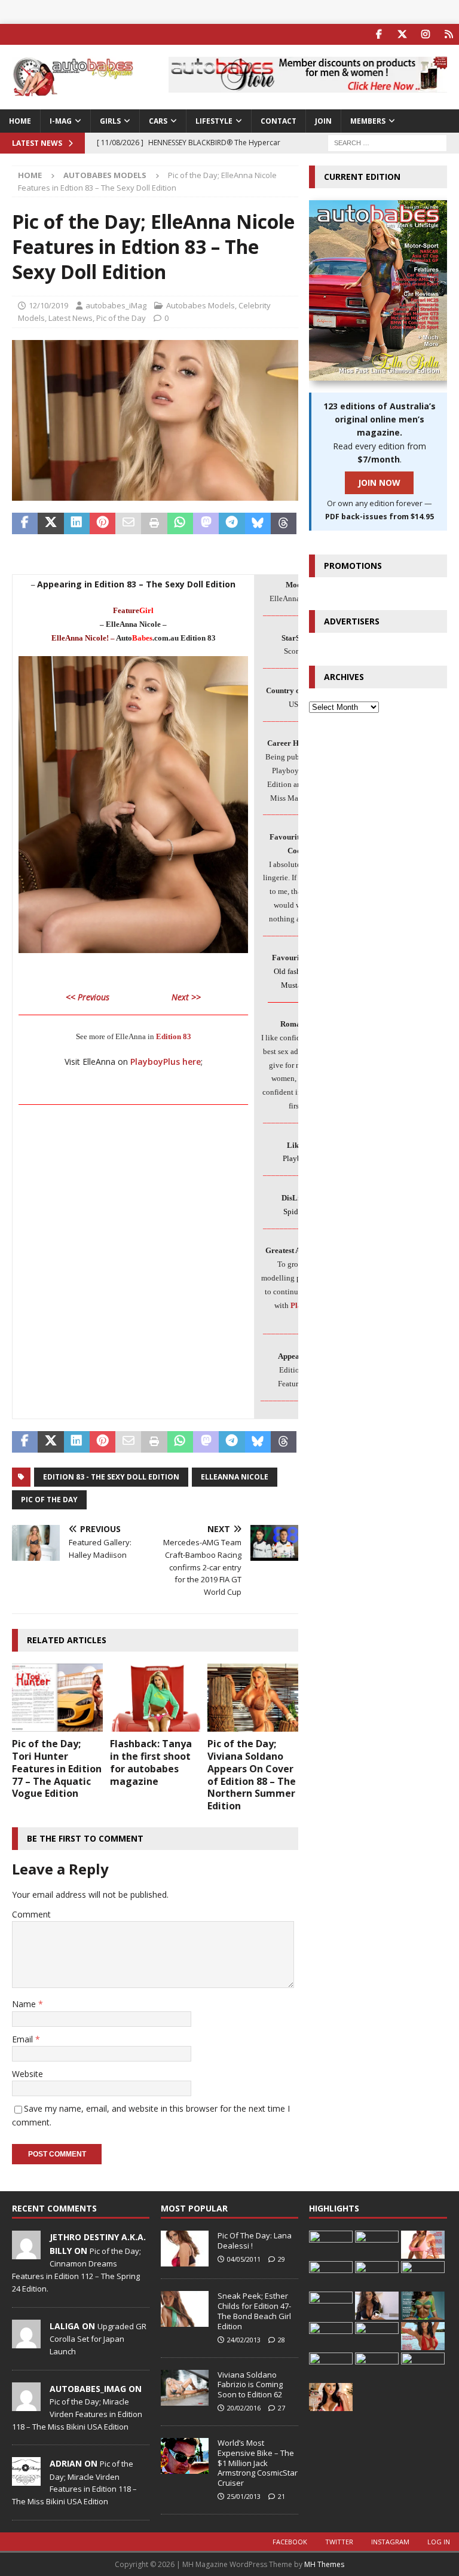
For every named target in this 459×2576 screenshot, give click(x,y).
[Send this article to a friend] (128, 523)
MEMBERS (368, 121)
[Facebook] (379, 34)
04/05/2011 (244, 2259)
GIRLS (110, 121)
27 (281, 2408)
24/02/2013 (244, 2340)
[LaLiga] (26, 2342)
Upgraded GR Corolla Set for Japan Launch (98, 2339)
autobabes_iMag (116, 305)
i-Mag (61, 121)
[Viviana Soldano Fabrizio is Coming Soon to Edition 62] (185, 2388)
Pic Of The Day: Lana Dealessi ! (255, 2240)
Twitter (339, 2542)
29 (281, 2259)
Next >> (186, 997)
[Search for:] (387, 142)
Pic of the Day (121, 318)
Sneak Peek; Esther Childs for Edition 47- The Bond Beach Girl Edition (254, 2311)
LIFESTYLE (214, 121)
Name (25, 2004)
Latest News (71, 318)
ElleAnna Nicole (235, 1477)
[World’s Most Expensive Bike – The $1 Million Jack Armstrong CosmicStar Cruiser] (185, 2456)
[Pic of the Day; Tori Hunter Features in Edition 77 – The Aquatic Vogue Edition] (57, 1698)
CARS (158, 121)
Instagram (390, 2542)
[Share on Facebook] (25, 523)
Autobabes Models (201, 305)
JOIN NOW (379, 483)
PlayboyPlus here (166, 1062)
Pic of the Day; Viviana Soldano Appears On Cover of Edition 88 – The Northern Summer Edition (252, 1775)
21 (281, 2496)
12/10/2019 (48, 305)
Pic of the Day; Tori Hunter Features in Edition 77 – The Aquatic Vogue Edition (57, 1768)
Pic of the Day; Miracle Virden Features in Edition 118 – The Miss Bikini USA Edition (77, 2414)
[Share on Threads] (284, 523)
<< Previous (88, 997)
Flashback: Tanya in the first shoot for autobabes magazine (151, 1762)
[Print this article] (154, 523)
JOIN (323, 121)
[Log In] (449, 34)
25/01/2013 (244, 2496)
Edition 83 (174, 1036)
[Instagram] (425, 34)
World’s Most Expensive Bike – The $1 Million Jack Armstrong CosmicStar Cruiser (258, 2463)
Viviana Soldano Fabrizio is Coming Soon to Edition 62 (250, 2385)
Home (20, 121)
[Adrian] (26, 2480)
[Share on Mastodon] (206, 523)
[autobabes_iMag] (26, 2405)
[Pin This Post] (102, 523)
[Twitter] (402, 34)
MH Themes (324, 2564)
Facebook (290, 2542)
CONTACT (279, 121)
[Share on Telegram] (232, 523)
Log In (439, 2542)
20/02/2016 (244, 2408)
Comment (31, 1914)
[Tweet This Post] (51, 523)
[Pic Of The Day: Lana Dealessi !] (185, 2249)
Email (24, 2039)
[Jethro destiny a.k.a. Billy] (26, 2253)
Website (27, 2074)
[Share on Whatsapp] (180, 523)
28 (281, 2340)
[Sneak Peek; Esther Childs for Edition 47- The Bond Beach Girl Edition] (185, 2309)
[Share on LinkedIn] (77, 523)
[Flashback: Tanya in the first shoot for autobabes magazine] (155, 1698)
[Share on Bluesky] (258, 523)
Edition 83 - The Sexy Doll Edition (111, 1477)
